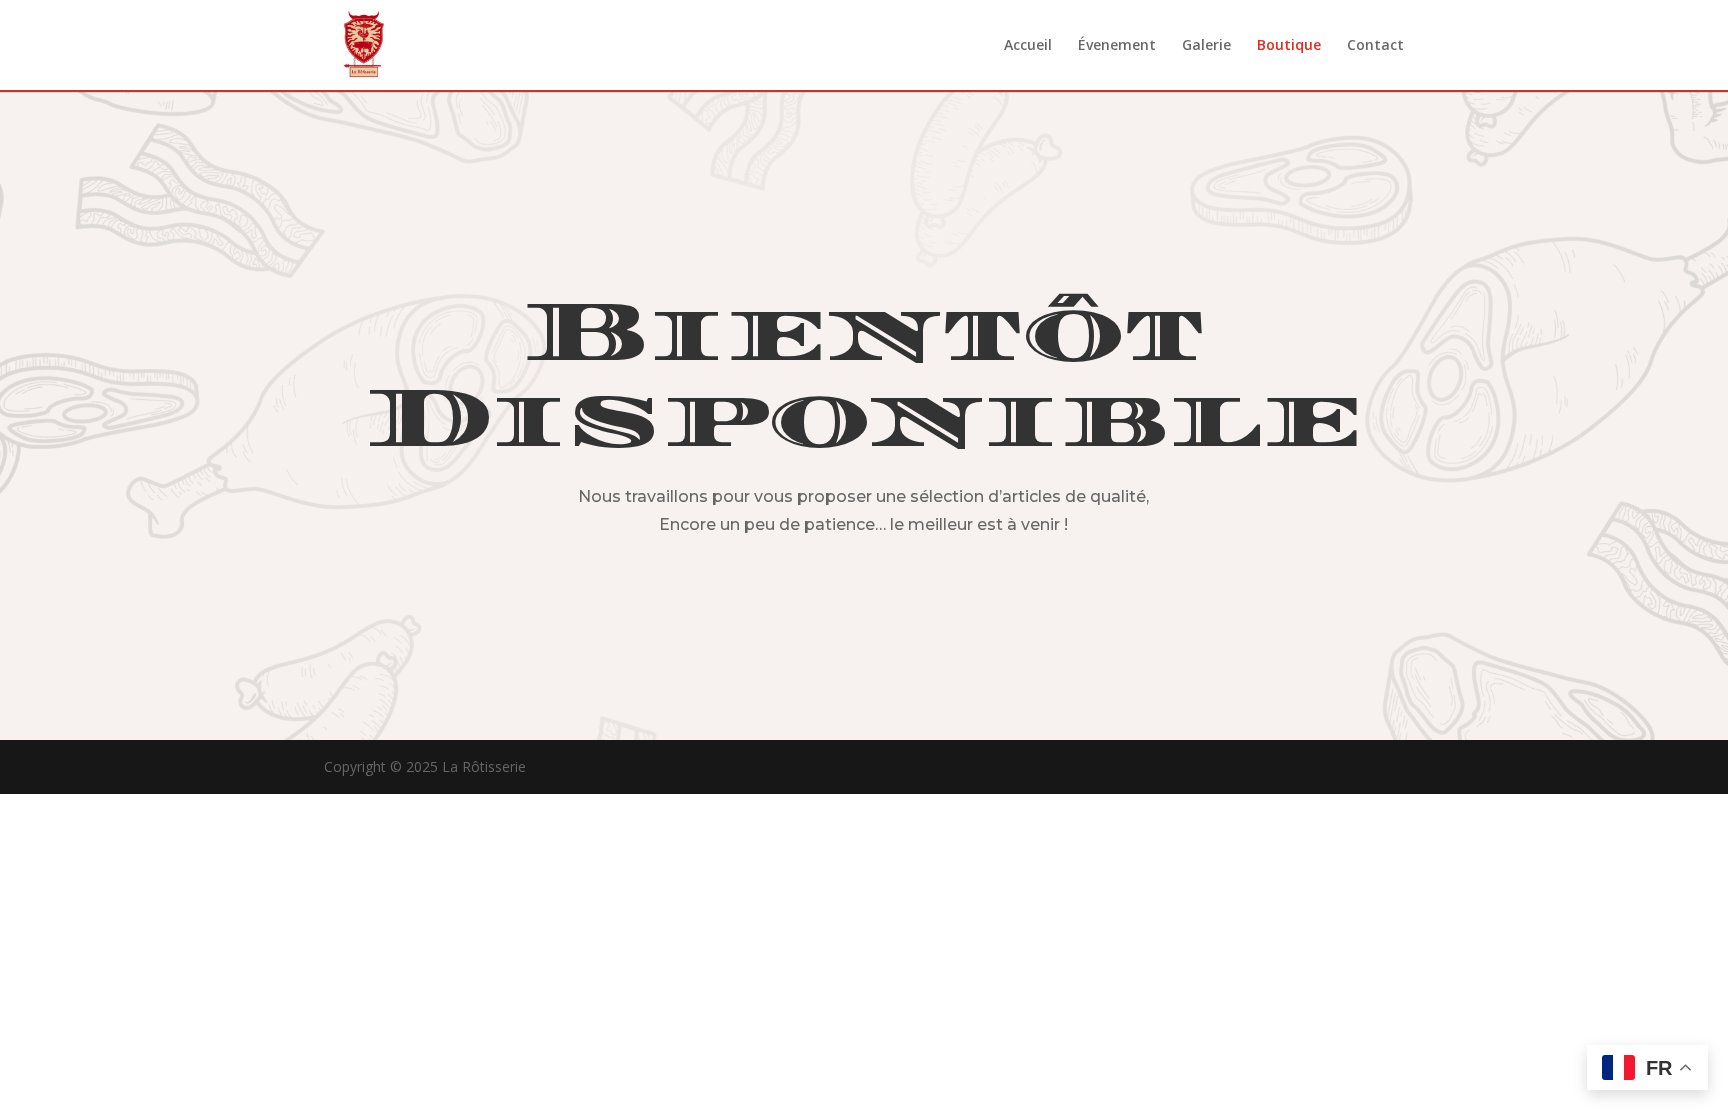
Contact (1375, 46)
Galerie (1206, 46)
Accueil (1028, 46)
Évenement (1117, 46)
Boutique (1289, 46)
